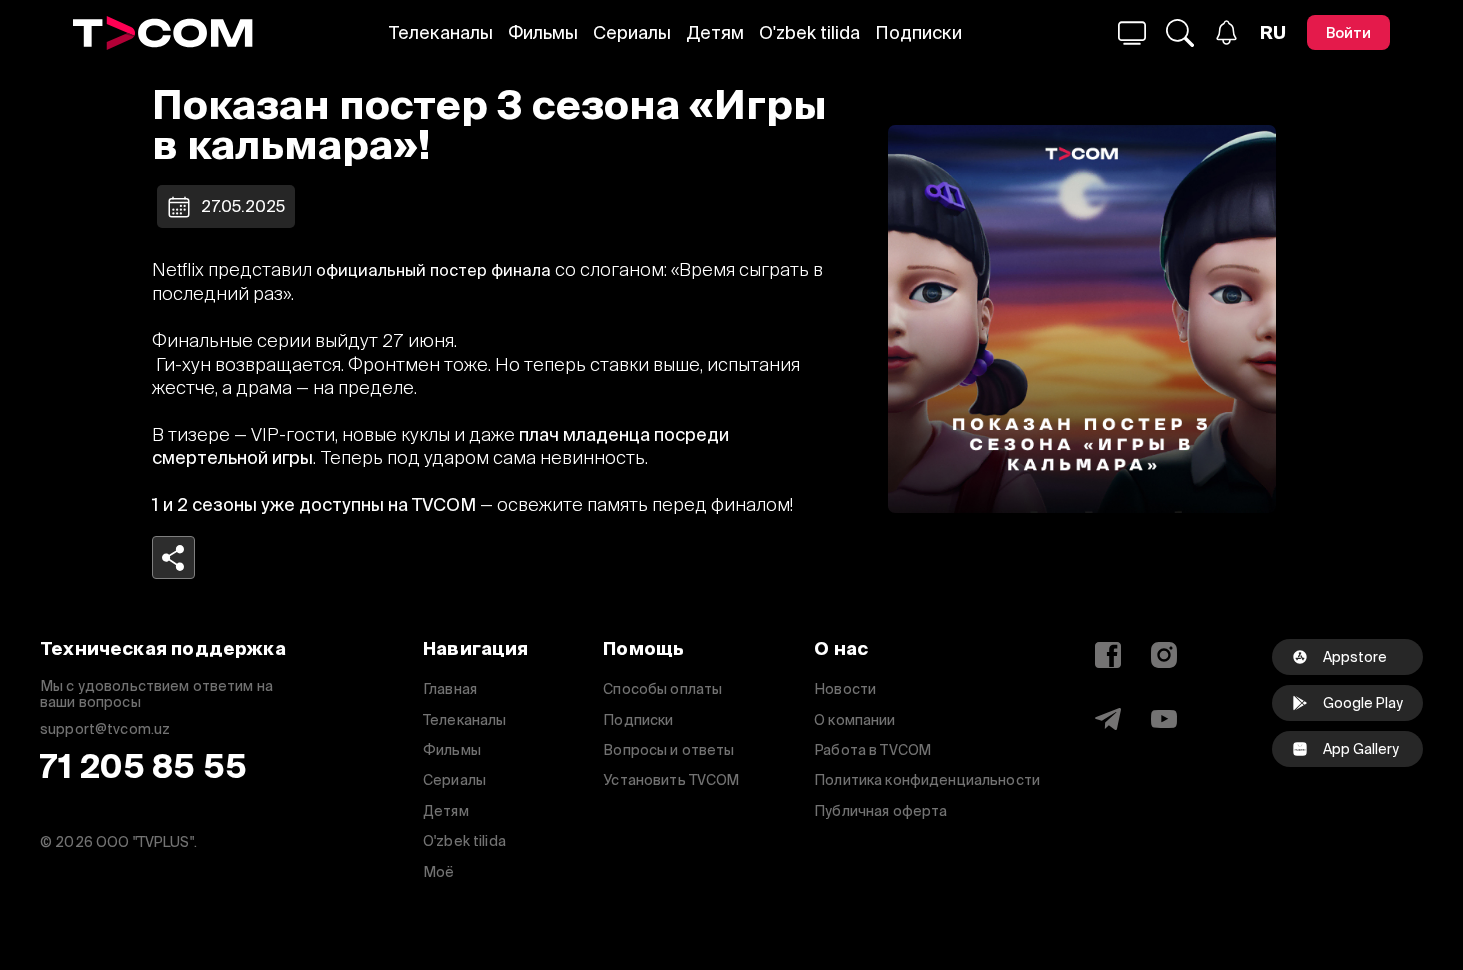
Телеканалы (441, 32)
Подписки (918, 32)
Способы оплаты (662, 689)
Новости (845, 689)
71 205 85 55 (143, 766)
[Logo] (162, 33)
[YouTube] (1164, 719)
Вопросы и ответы (668, 750)
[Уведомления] (1226, 32)
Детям (715, 32)
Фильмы (543, 32)
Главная (450, 689)
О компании (854, 720)
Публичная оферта (880, 811)
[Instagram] (1164, 655)
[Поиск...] (1132, 33)
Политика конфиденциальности (927, 780)
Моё (438, 872)
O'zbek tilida (809, 32)
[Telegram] (1108, 719)
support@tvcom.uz (105, 729)
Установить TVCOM (671, 780)
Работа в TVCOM (872, 750)
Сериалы (632, 32)
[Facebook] (1108, 655)
